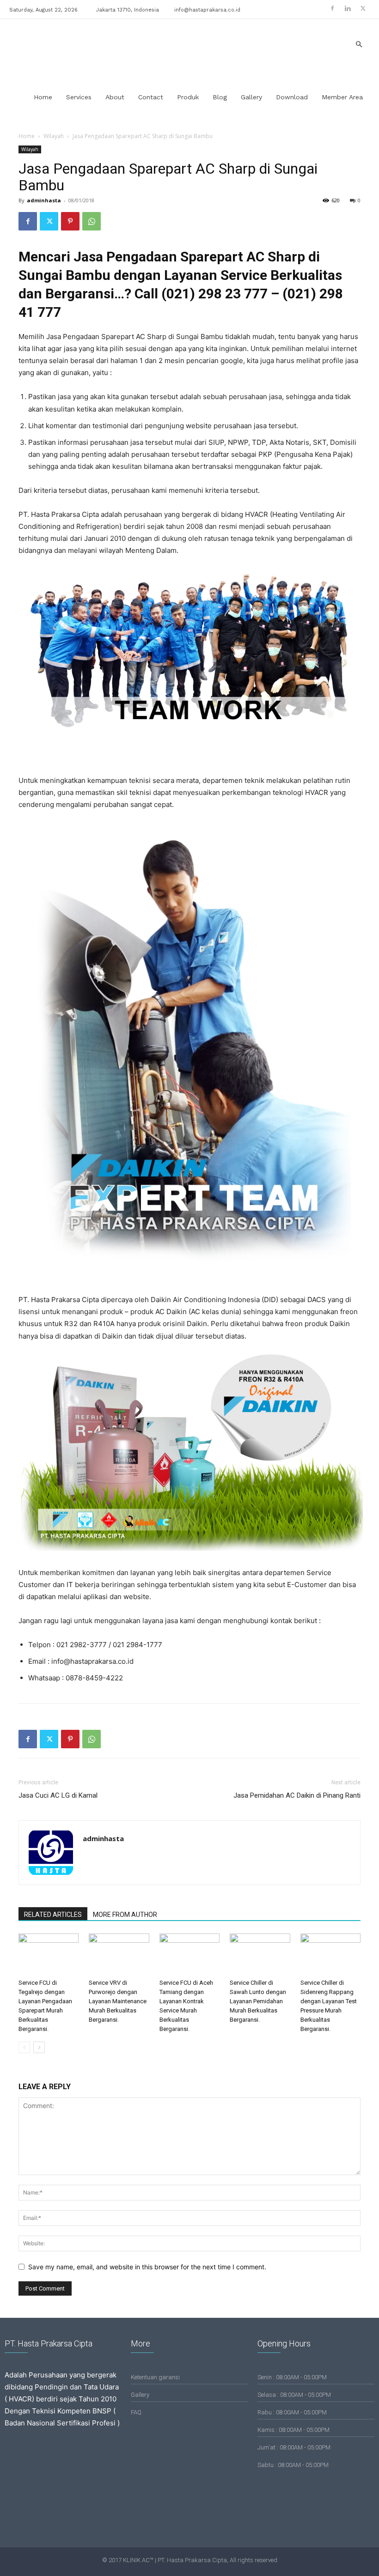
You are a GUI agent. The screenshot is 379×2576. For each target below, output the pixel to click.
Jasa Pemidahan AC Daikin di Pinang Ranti (297, 1795)
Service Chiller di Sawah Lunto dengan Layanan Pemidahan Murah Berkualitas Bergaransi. (258, 2001)
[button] (359, 45)
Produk (188, 97)
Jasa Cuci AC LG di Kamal (58, 1795)
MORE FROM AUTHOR (125, 1915)
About (115, 97)
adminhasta (44, 200)
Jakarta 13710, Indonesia (128, 10)
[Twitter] (363, 8)
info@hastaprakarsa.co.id (207, 10)
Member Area (342, 97)
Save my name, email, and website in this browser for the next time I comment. (147, 2267)
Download (292, 97)
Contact (151, 97)
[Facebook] (332, 8)
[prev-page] (24, 2047)
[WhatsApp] (92, 221)
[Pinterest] (70, 221)
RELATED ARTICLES (53, 1915)
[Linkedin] (348, 8)
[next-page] (39, 2047)
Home (43, 97)
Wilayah (54, 136)
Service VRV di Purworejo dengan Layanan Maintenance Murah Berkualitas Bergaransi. (118, 2001)
